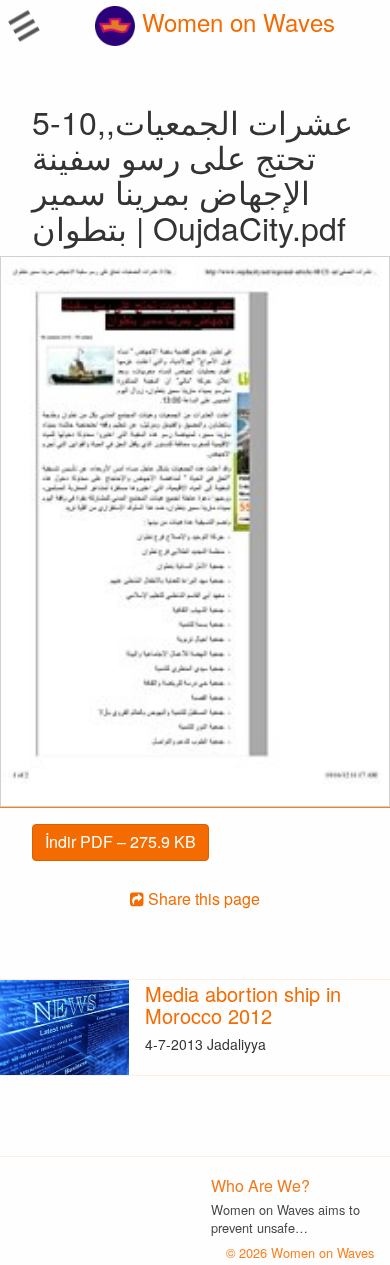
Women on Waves (235, 21)
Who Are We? (260, 1185)
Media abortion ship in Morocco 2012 (243, 1004)
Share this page (202, 898)
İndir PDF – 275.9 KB (120, 841)
